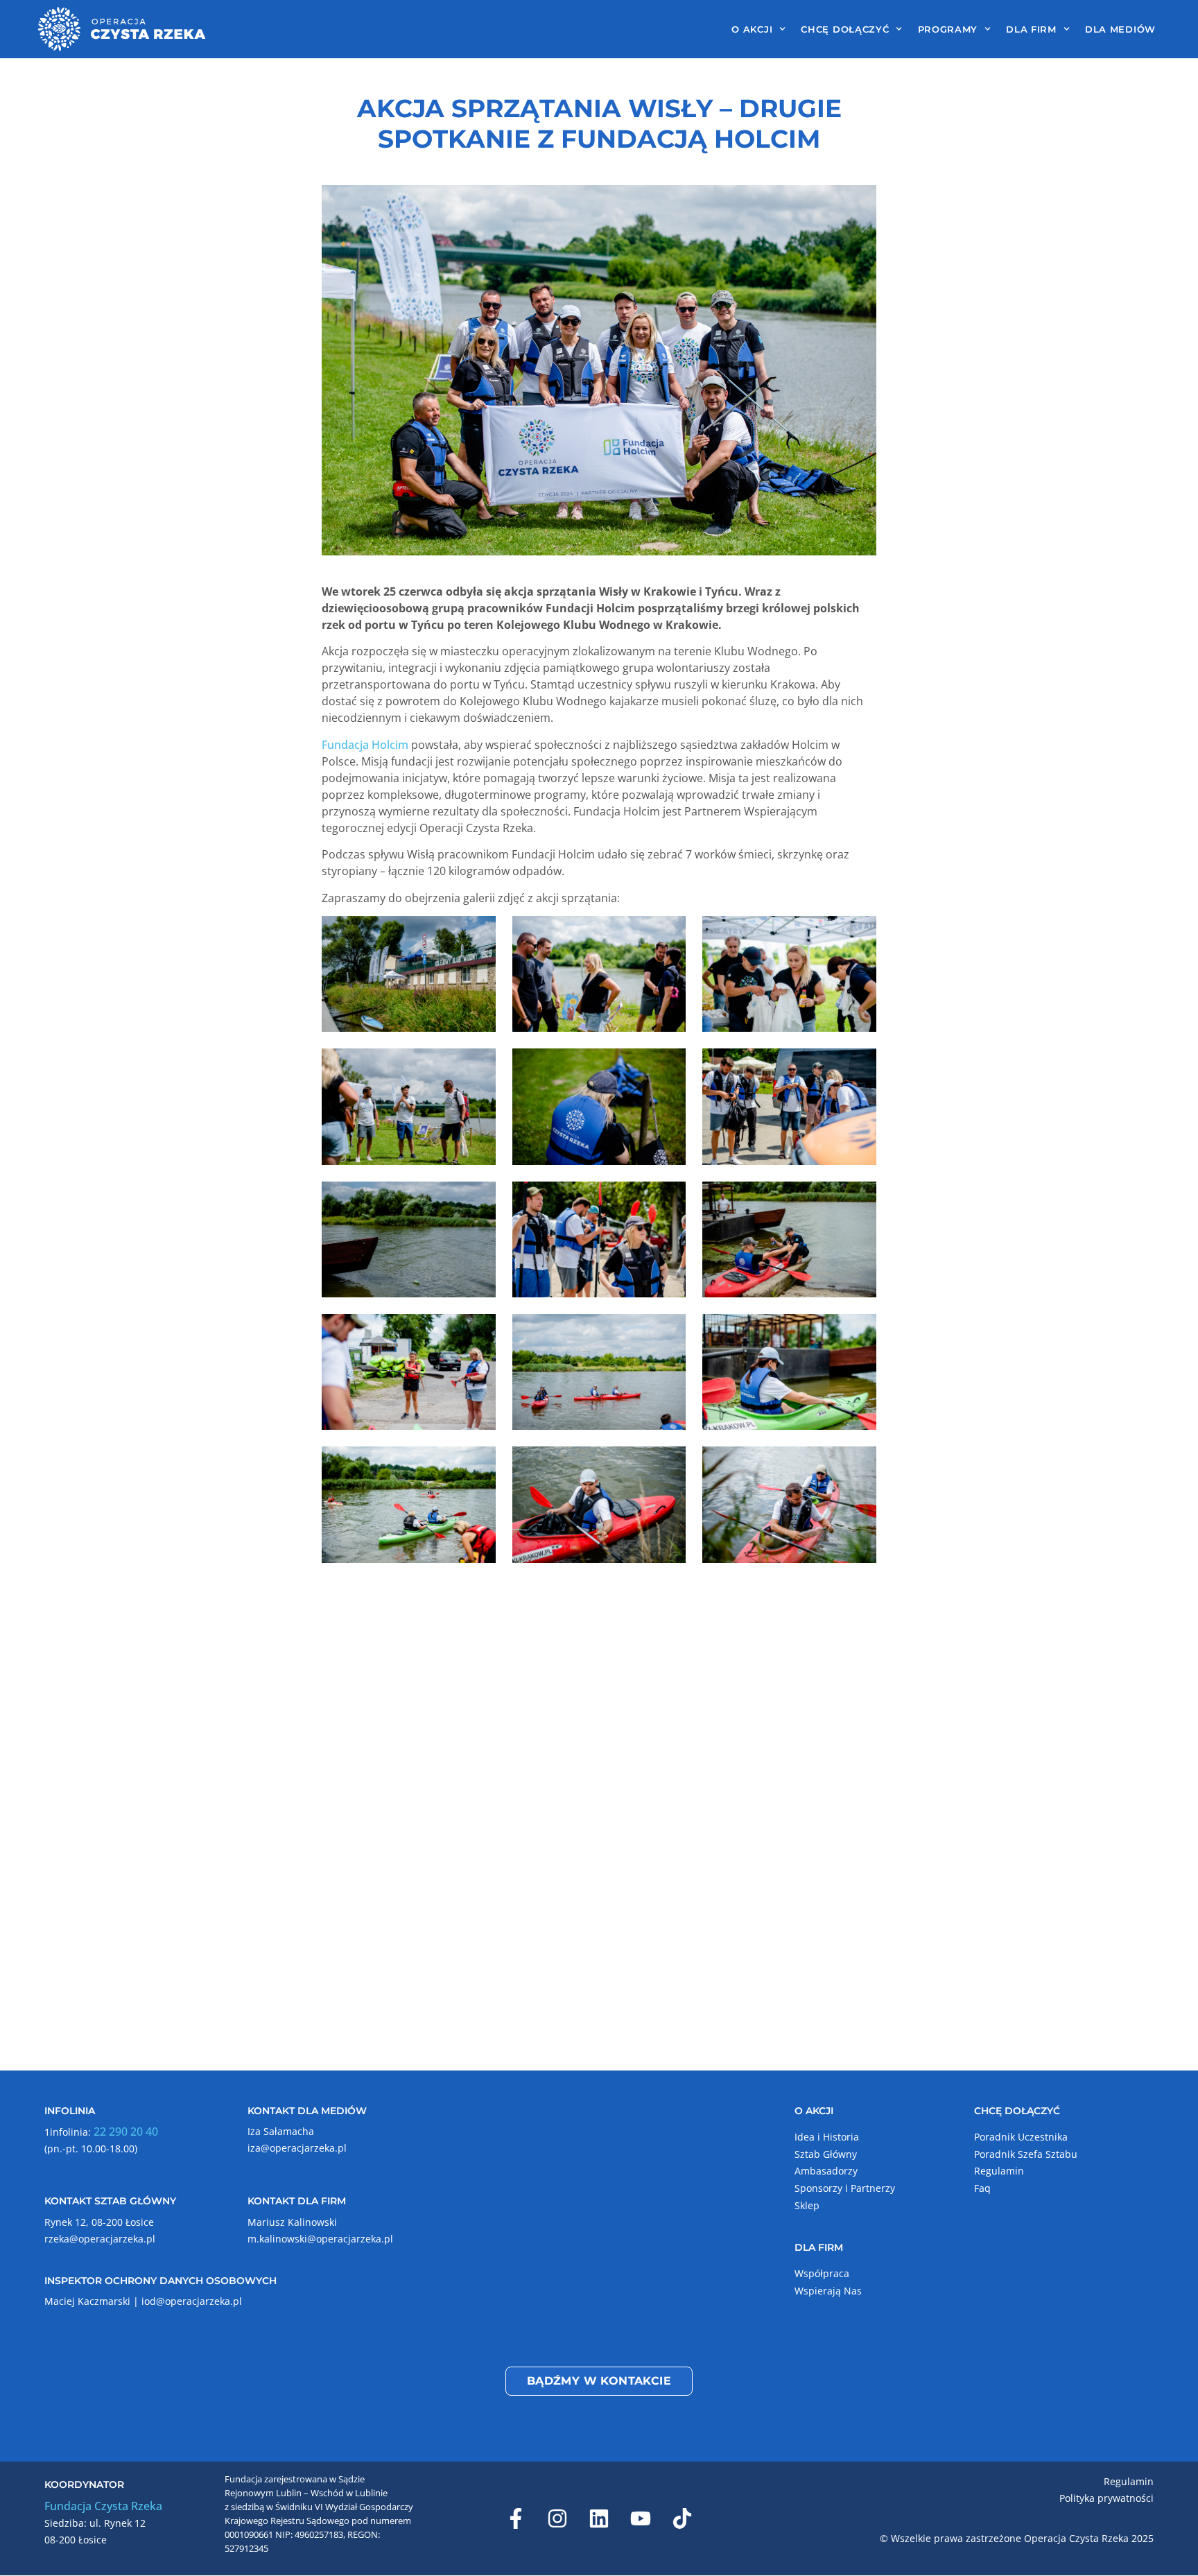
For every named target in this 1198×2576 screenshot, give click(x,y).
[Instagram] (557, 2518)
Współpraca (822, 2273)
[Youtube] (641, 2518)
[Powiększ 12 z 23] (858, 1332)
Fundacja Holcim (365, 745)
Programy (948, 29)
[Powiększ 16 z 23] (478, 1598)
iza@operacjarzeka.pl (297, 2148)
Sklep (807, 2205)
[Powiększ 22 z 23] (573, 1862)
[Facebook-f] (516, 2518)
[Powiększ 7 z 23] (478, 1200)
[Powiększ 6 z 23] (858, 1066)
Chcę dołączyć (845, 29)
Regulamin (999, 2171)
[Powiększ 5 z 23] (668, 1066)
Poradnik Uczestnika (1021, 2137)
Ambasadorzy (826, 2171)
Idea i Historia (827, 2137)
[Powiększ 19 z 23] (478, 1730)
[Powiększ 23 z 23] (858, 1862)
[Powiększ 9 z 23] (858, 1200)
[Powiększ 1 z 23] (478, 934)
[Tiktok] (682, 2518)
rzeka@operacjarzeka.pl (100, 2239)
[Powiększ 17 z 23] (668, 1598)
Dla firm (1031, 29)
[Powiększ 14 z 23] (668, 1464)
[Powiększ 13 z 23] (478, 1464)
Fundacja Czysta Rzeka (103, 2506)
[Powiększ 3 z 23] (858, 934)
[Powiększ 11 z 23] (668, 1332)
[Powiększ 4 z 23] (478, 1066)
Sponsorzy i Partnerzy (845, 2188)
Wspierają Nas (828, 2291)
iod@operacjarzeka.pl (192, 2301)
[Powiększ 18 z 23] (858, 1598)
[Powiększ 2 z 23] (668, 934)
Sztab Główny (826, 2154)
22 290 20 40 (126, 2132)
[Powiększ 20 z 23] (668, 1730)
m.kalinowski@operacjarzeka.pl (320, 2239)
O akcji (752, 29)
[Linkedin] (599, 2518)
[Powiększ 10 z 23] (478, 1332)
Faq (982, 2188)
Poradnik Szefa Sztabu (1026, 2154)
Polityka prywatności (1106, 2498)
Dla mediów (1120, 29)
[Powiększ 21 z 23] (858, 1730)
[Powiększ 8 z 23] (668, 1200)
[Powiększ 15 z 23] (858, 1464)
